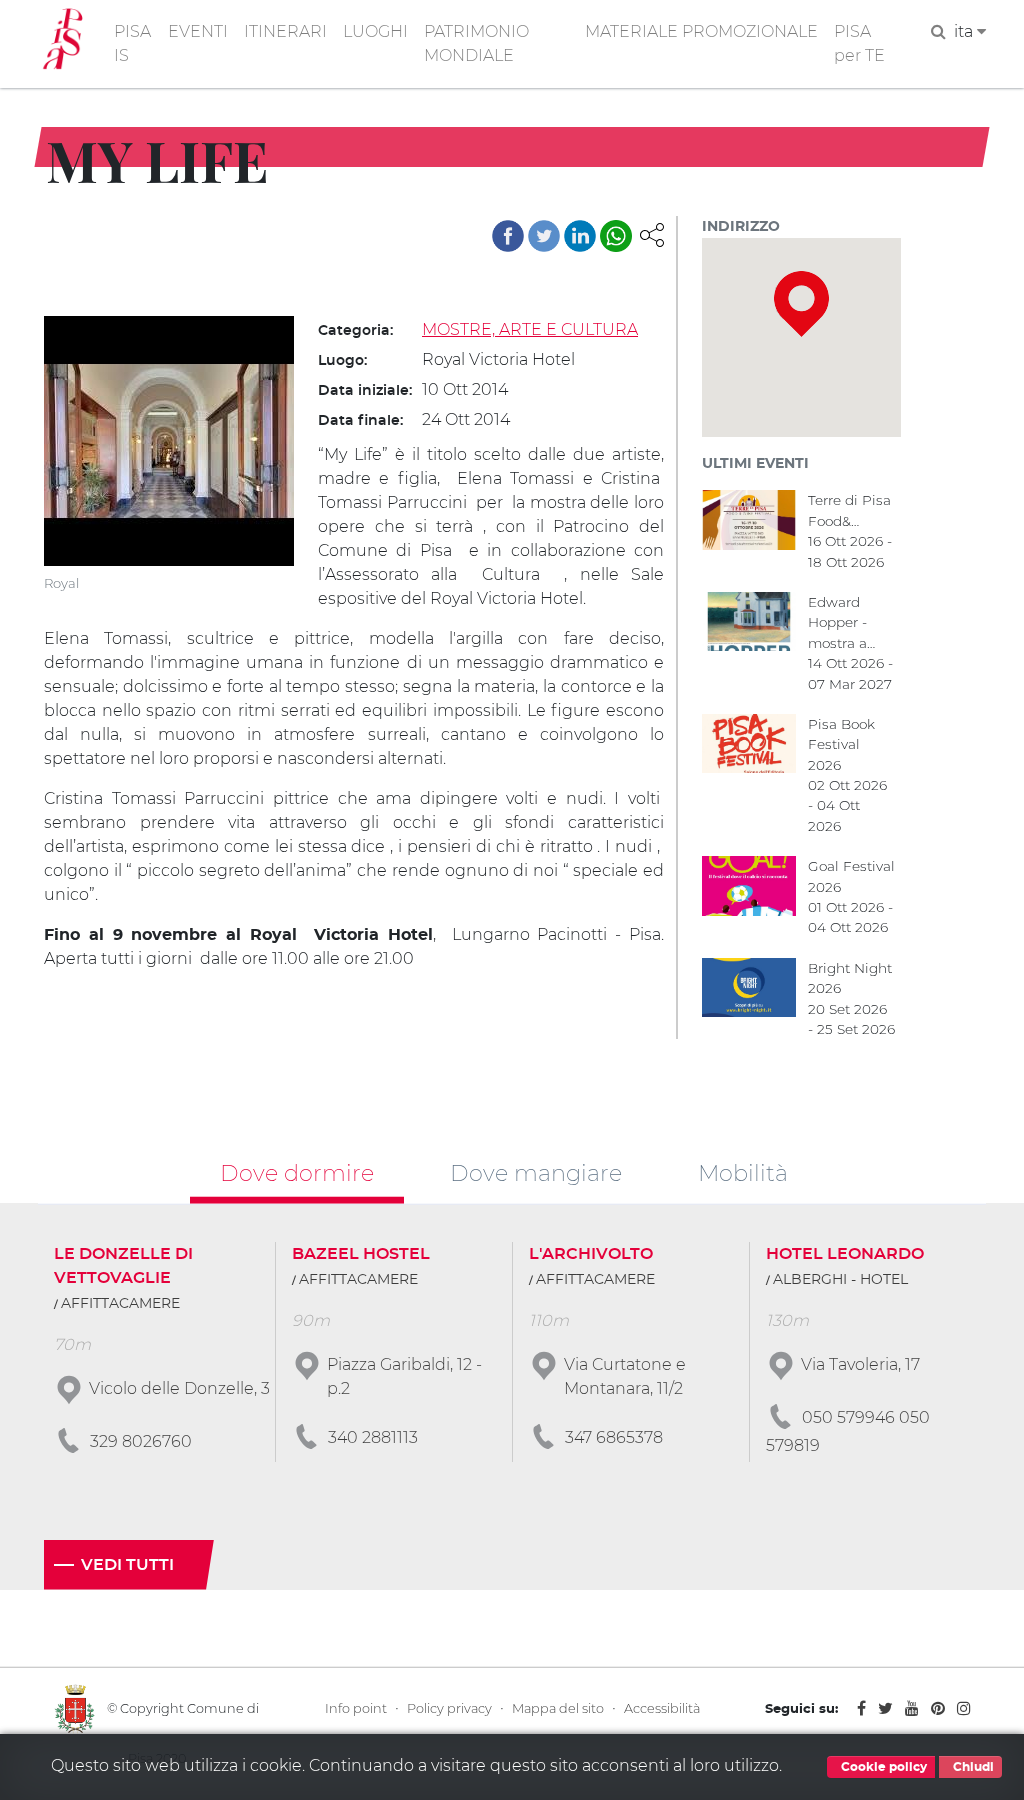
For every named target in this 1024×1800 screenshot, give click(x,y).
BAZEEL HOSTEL (361, 1254)
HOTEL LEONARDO (845, 1254)
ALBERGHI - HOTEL (840, 1280)
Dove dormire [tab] (297, 1173)
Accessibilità (662, 1708)
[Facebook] (508, 236)
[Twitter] (544, 236)
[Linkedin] (580, 236)
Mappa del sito (558, 1708)
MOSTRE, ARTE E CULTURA (530, 329)
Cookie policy (882, 1767)
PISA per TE (859, 43)
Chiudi (972, 1767)
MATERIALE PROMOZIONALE (701, 31)
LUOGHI (375, 31)
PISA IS (132, 43)
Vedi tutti (127, 1565)
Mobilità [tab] (743, 1173)
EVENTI (198, 31)
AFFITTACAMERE (120, 1304)
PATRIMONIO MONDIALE (476, 43)
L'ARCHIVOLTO (591, 1254)
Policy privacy (449, 1708)
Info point (356, 1708)
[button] (652, 233)
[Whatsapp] (616, 236)
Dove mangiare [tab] (536, 1173)
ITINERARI (285, 31)
